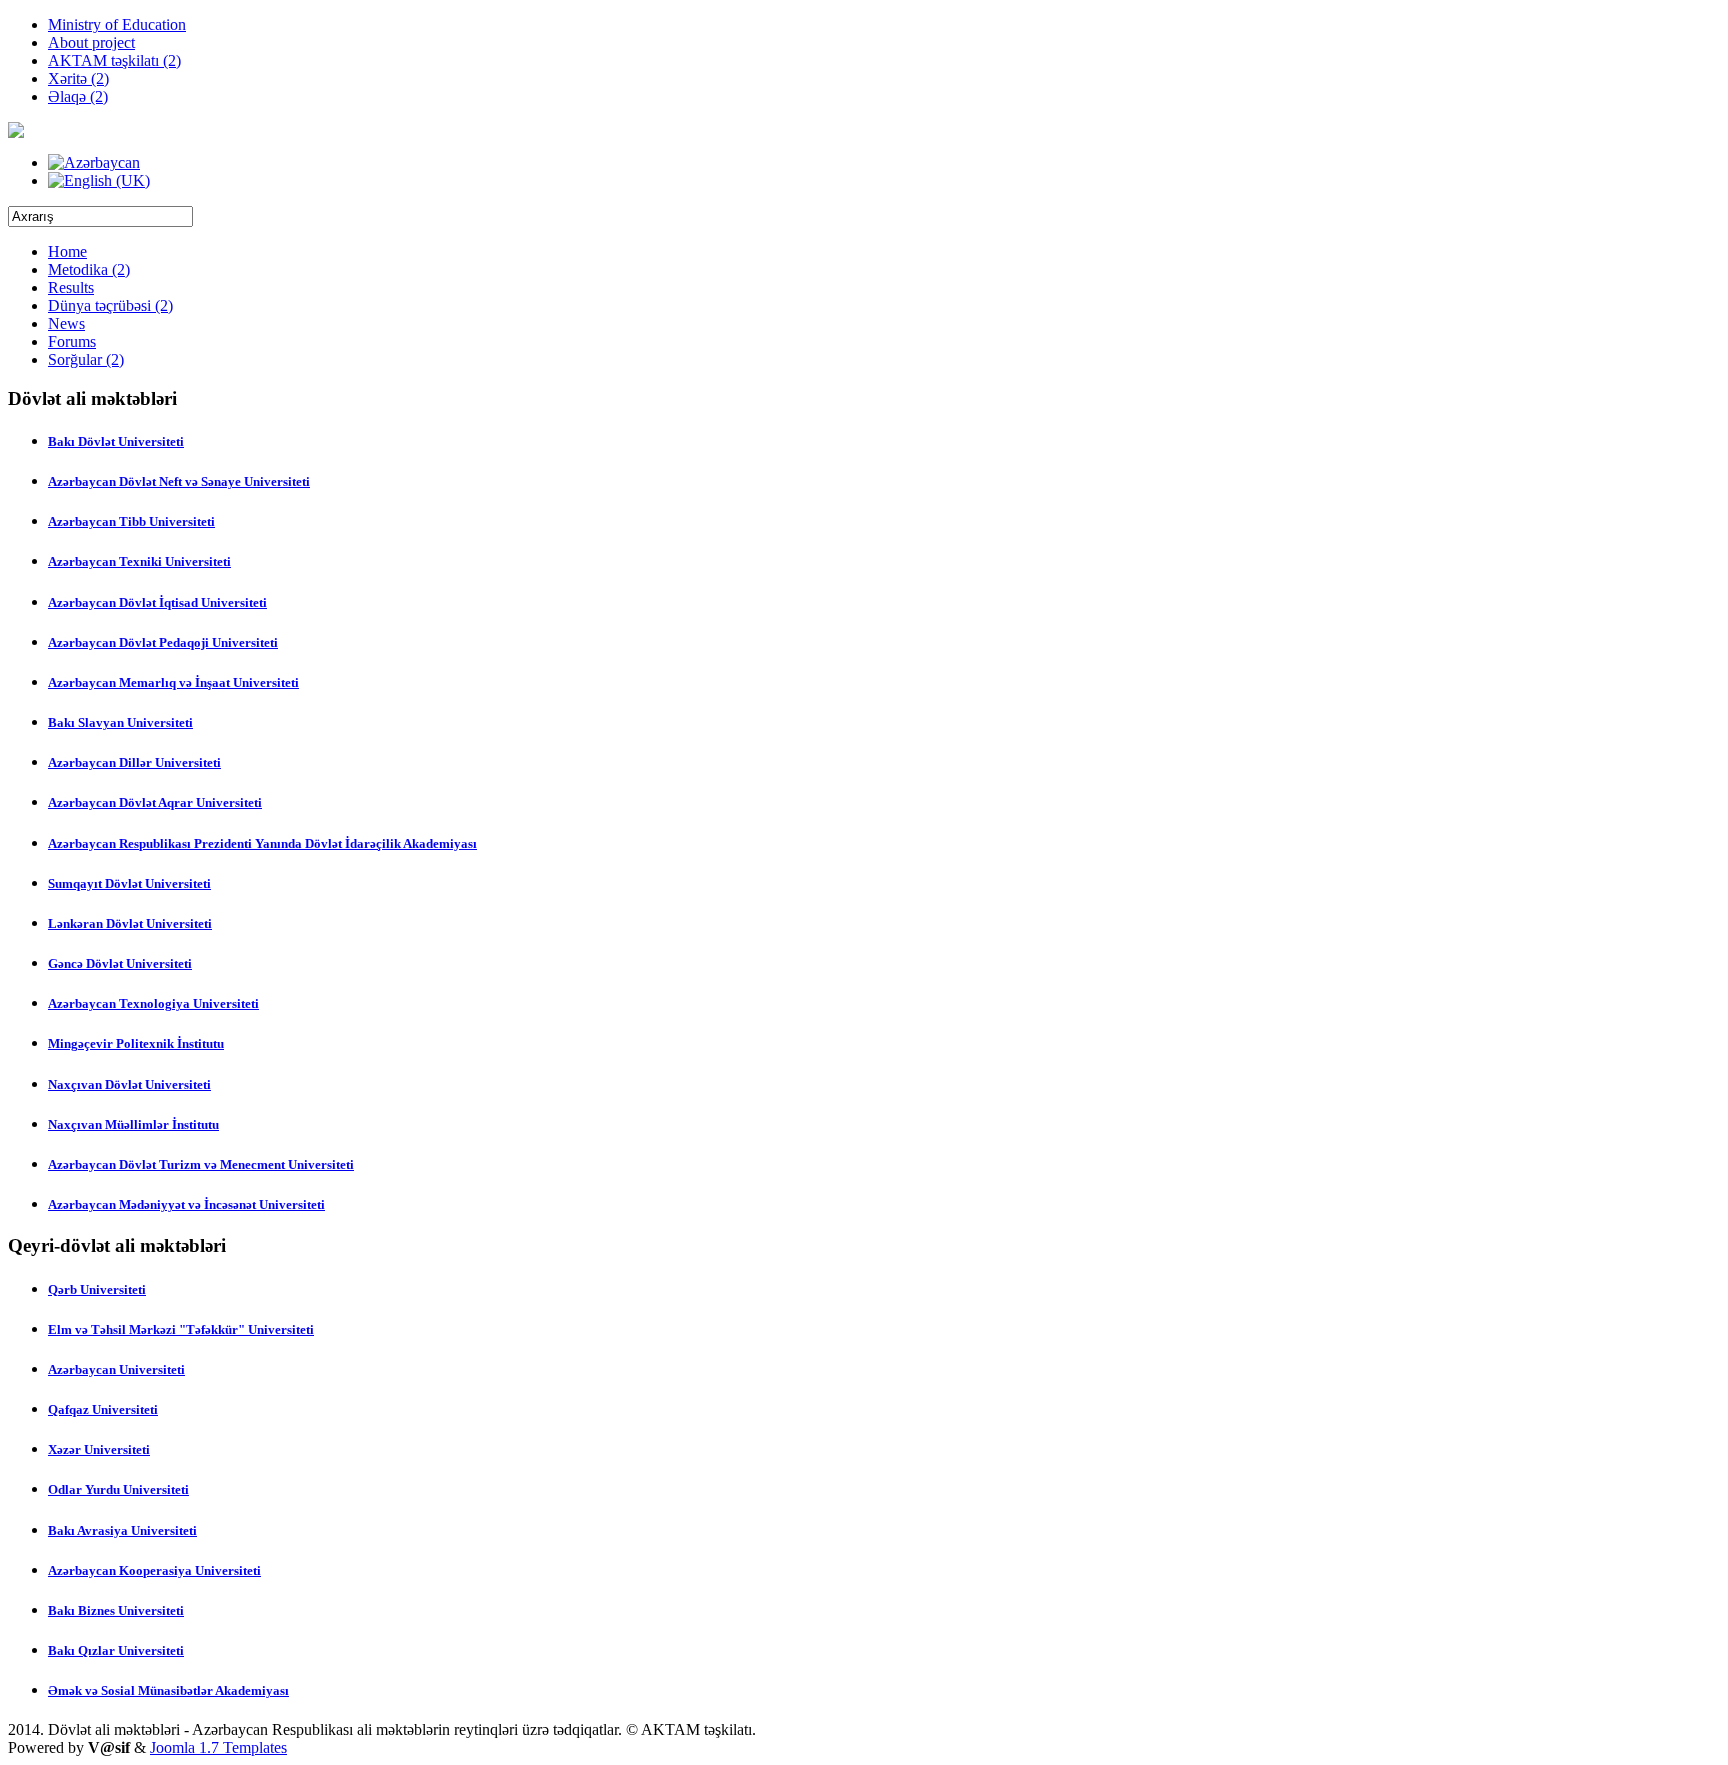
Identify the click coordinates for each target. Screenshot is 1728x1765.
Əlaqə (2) (78, 96)
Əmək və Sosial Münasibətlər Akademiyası (168, 1690)
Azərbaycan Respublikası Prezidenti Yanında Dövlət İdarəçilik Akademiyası (262, 843)
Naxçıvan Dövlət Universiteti (129, 1084)
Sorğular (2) (86, 359)
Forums (72, 341)
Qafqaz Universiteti (103, 1409)
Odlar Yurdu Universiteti (118, 1489)
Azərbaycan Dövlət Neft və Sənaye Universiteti (179, 481)
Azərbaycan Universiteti (116, 1369)
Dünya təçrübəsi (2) (110, 305)
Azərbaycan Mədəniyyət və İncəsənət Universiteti (186, 1204)
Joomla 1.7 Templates (218, 1747)
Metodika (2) (89, 269)
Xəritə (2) (78, 78)
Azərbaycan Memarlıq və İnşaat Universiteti (173, 682)
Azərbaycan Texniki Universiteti (139, 561)
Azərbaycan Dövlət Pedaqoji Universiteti (163, 642)
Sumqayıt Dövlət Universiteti (129, 883)
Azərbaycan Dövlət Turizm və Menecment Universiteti (201, 1164)
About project (91, 42)
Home (67, 251)
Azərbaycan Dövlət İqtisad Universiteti (157, 602)
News (66, 323)
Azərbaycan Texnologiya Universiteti (153, 1003)
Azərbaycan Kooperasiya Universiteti (154, 1570)
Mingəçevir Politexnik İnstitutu (136, 1043)
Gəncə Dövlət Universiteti (120, 963)
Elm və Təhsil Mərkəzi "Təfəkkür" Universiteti (181, 1329)
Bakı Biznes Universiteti (116, 1610)
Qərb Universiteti (97, 1289)
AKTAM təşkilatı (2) (114, 60)
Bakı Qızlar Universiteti (116, 1650)
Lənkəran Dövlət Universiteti (130, 923)
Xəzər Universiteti (99, 1449)
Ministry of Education (117, 24)
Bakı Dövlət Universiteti (116, 441)
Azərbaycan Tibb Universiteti (131, 521)
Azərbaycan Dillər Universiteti (134, 762)
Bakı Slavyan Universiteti (120, 722)
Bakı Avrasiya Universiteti (122, 1530)
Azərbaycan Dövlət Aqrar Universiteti (155, 802)
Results (71, 287)
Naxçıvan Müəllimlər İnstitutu (133, 1124)
